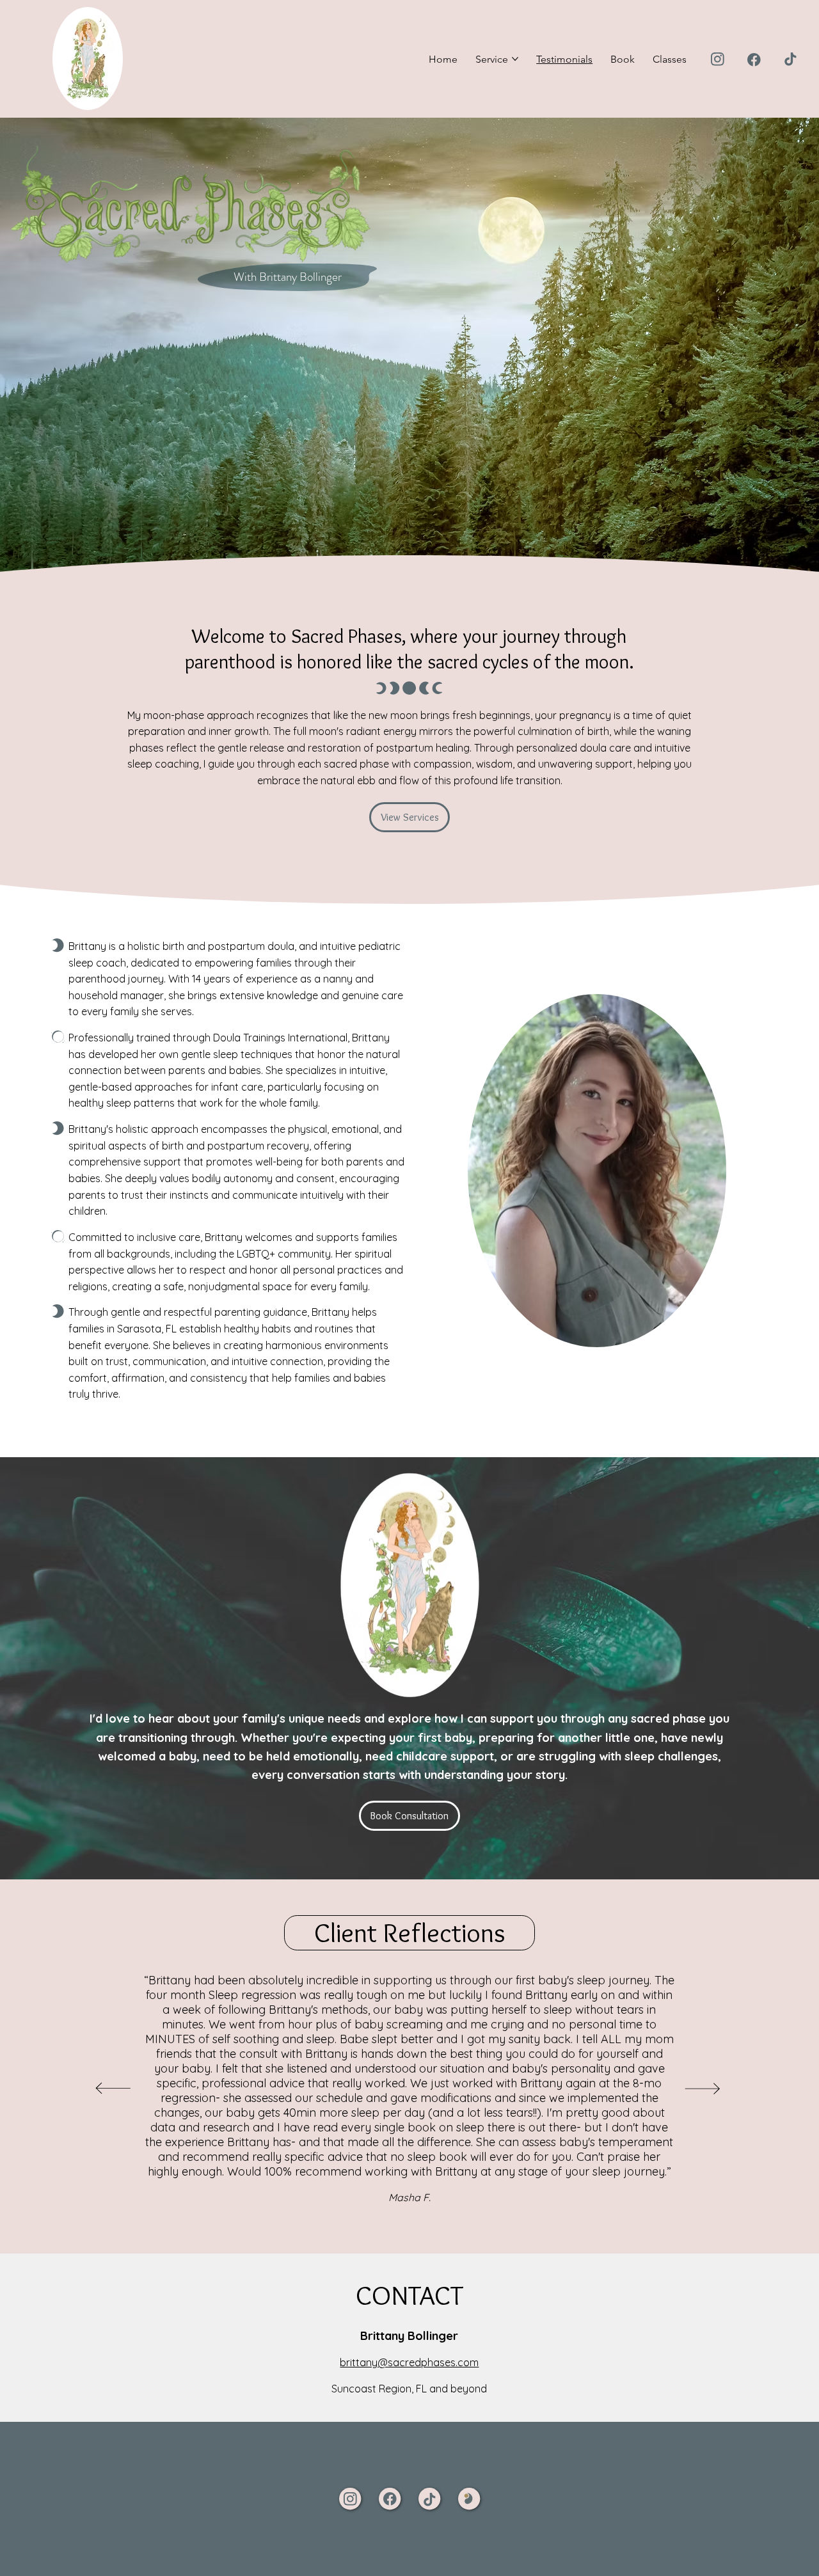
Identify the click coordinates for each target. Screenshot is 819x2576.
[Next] (703, 2089)
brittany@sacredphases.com (409, 2362)
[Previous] (114, 2089)
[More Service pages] (515, 59)
